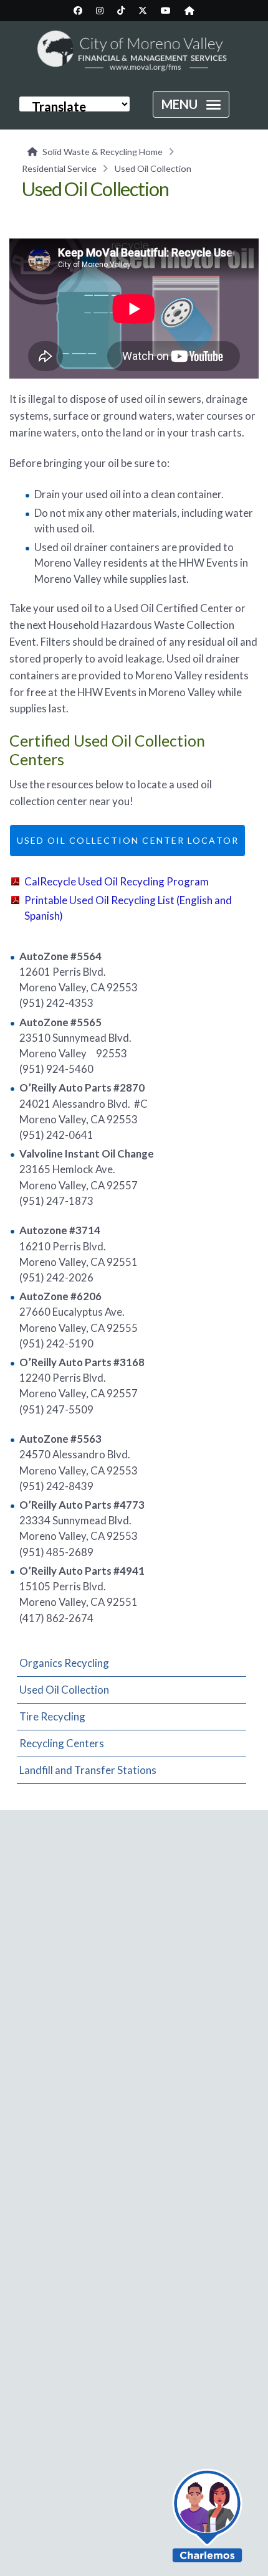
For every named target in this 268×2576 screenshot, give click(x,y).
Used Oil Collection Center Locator (128, 840)
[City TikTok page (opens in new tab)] (121, 11)
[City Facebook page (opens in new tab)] (78, 11)
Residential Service (59, 168)
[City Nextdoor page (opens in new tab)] (189, 11)
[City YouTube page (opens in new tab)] (166, 11)
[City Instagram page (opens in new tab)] (100, 11)
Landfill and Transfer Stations (88, 1770)
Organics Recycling (64, 1663)
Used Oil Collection (64, 1690)
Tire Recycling (52, 1716)
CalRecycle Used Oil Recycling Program (117, 881)
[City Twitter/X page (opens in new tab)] (143, 11)
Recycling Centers (62, 1743)
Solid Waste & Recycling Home (103, 152)
